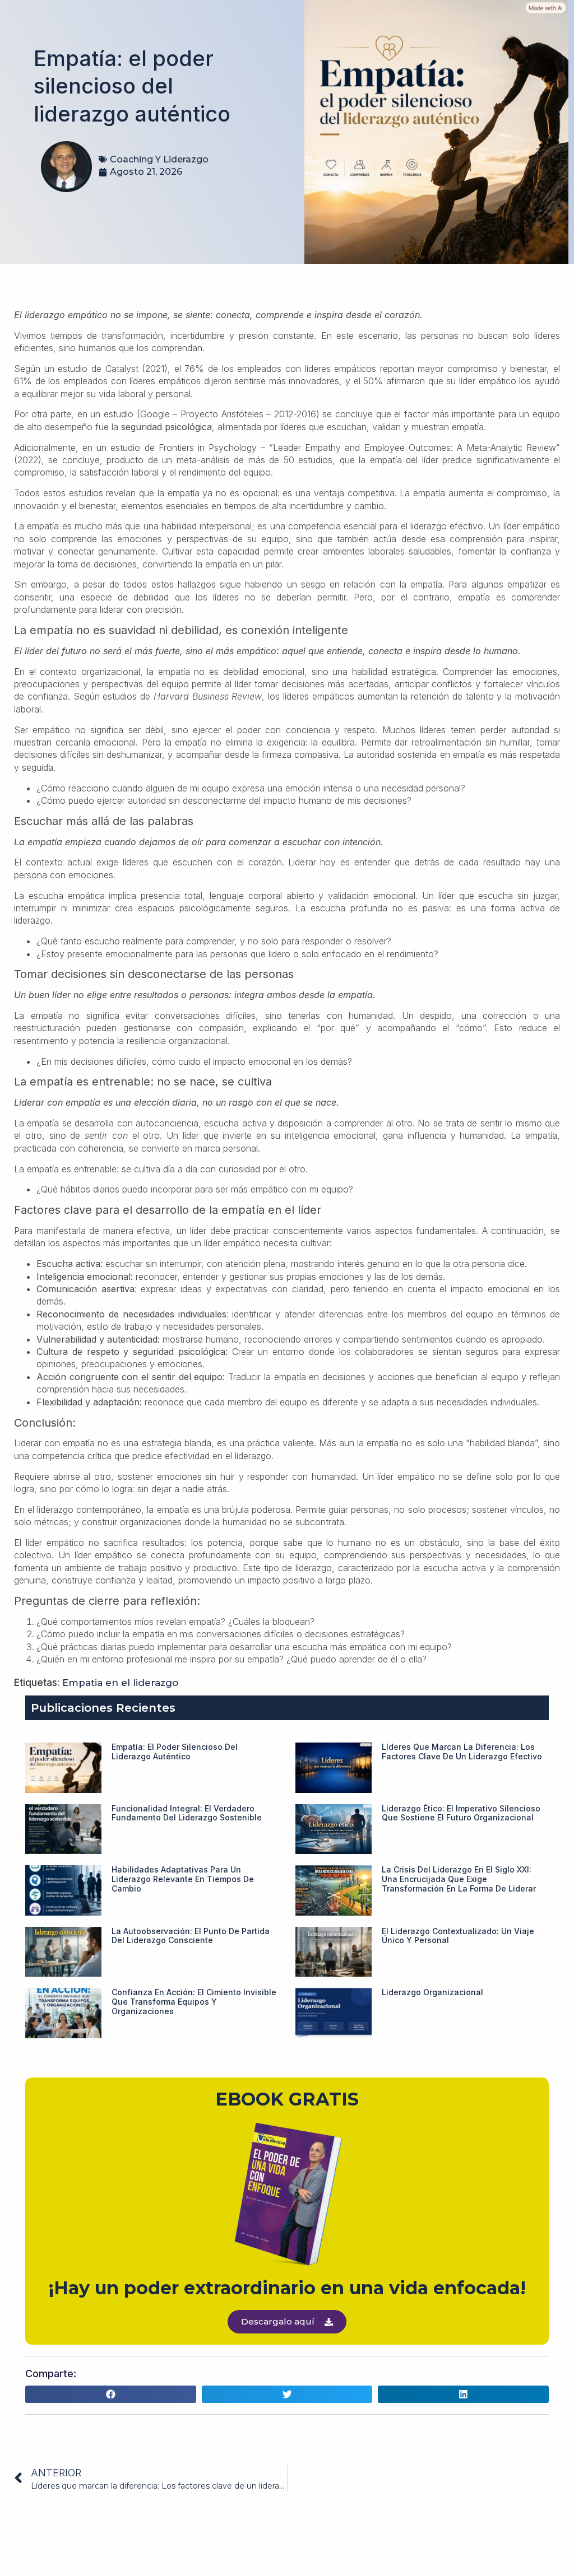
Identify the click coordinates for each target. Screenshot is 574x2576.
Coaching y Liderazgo (159, 159)
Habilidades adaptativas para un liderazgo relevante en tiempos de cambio (183, 1879)
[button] (111, 2395)
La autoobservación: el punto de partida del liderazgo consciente (191, 1936)
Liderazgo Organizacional (432, 1992)
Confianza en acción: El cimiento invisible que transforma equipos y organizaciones (194, 2002)
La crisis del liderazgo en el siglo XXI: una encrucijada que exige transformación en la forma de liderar (459, 1879)
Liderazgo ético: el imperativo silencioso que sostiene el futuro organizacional (461, 1813)
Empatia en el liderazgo (120, 1683)
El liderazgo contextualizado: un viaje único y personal (458, 1936)
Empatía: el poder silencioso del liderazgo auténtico (175, 1752)
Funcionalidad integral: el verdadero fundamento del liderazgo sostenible (187, 1813)
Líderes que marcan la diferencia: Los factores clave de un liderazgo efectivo (462, 1752)
